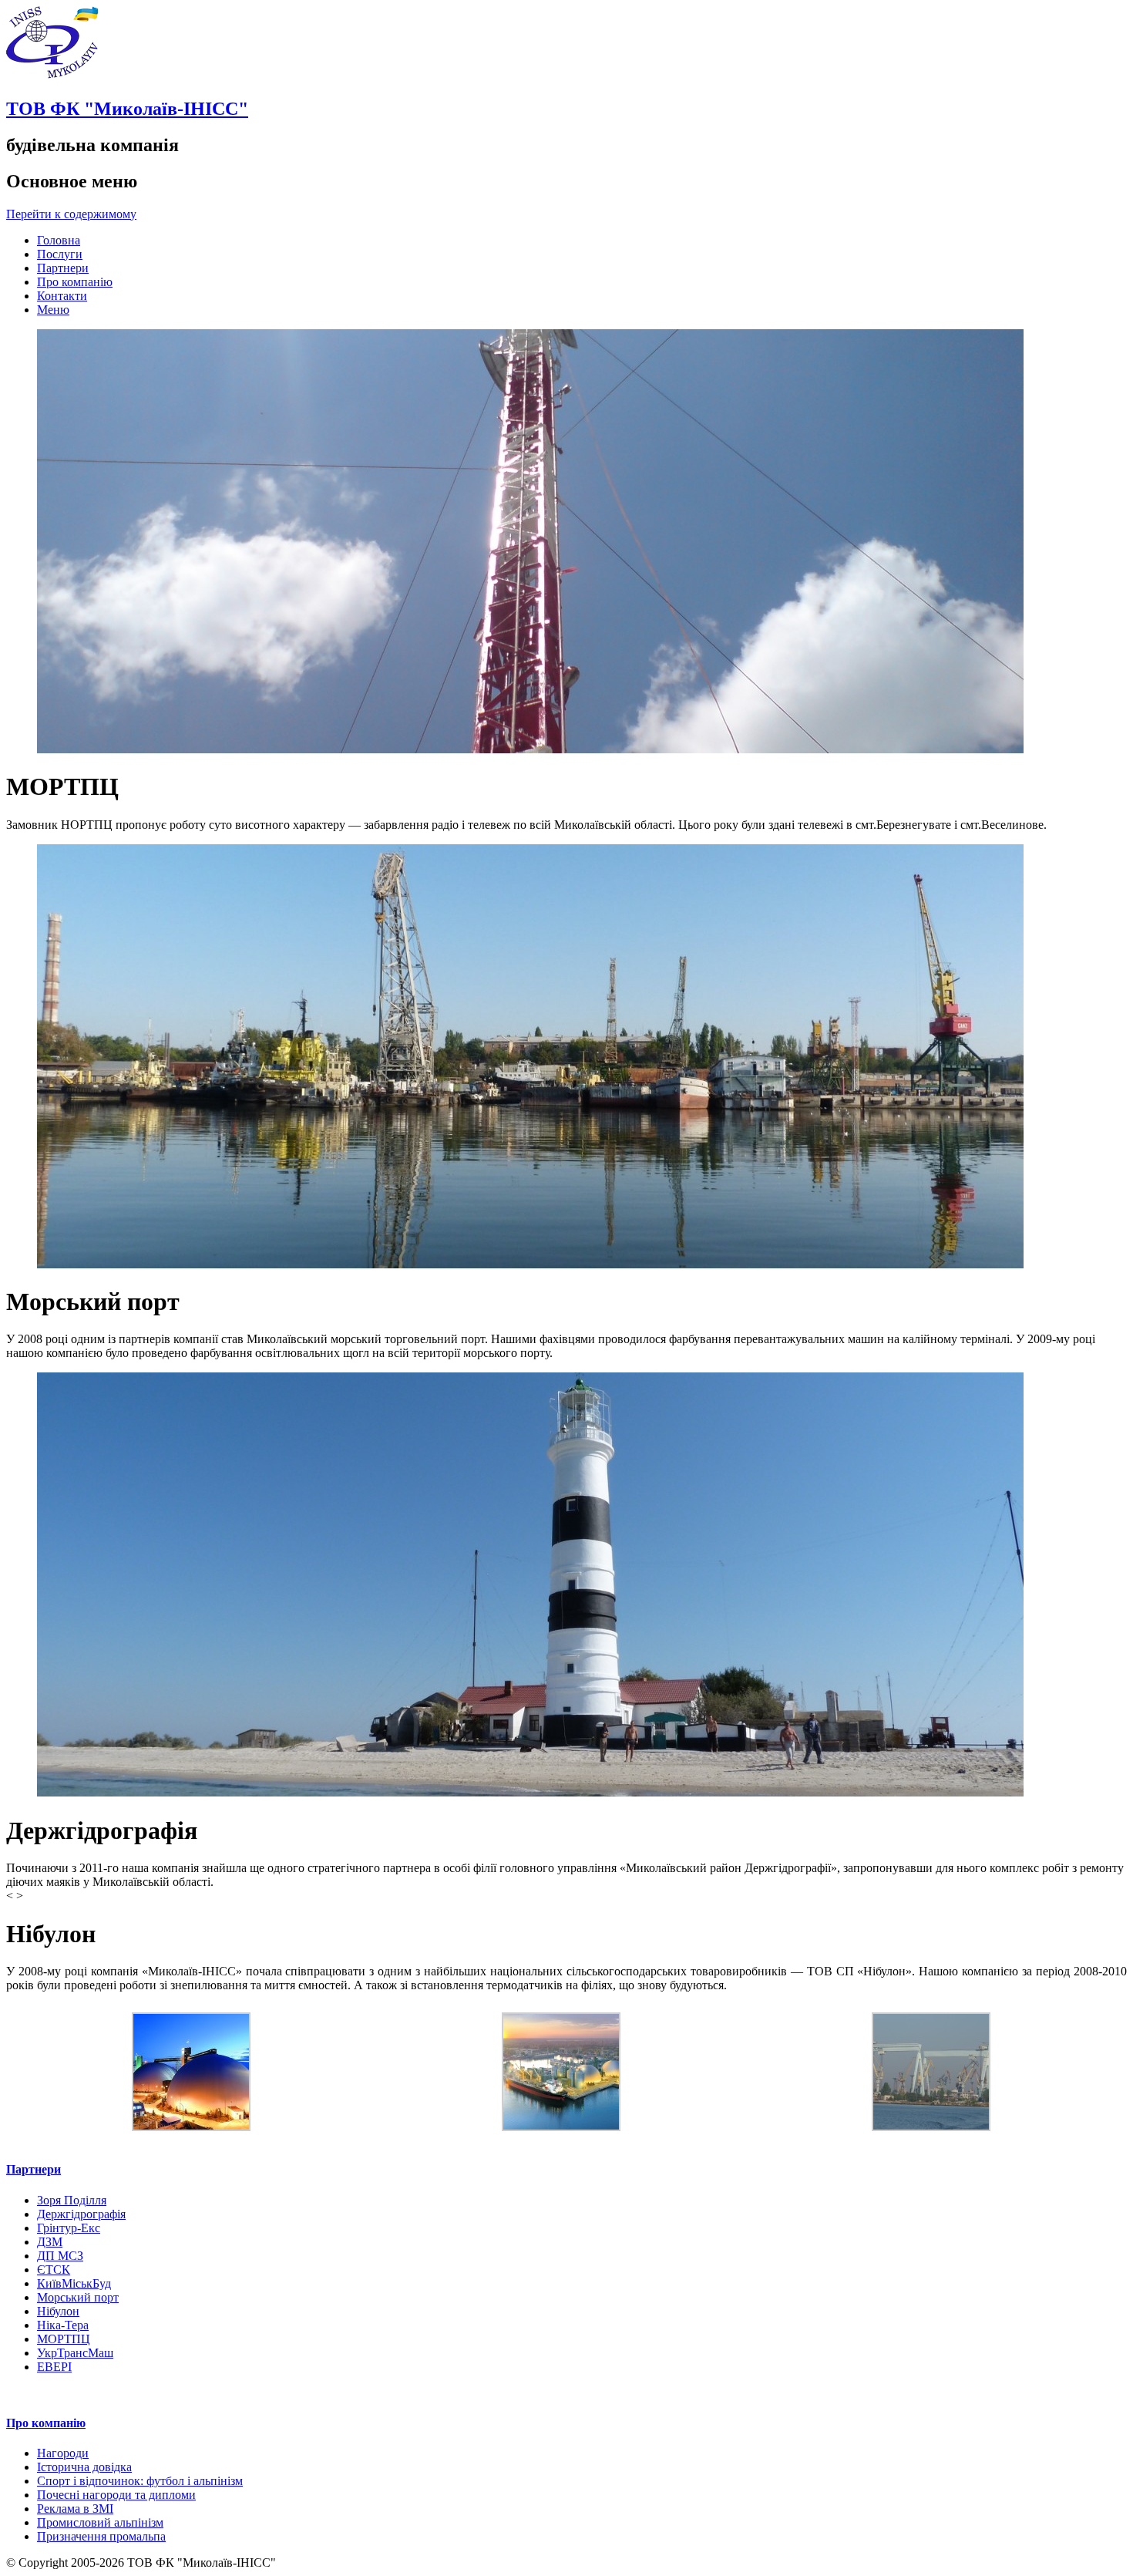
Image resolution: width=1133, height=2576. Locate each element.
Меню (53, 310)
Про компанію (75, 282)
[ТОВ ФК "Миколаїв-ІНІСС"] (52, 76)
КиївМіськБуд (74, 2283)
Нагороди (63, 2453)
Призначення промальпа (101, 2536)
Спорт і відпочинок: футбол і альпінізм (140, 2481)
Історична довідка (84, 2467)
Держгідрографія (81, 2214)
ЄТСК (54, 2270)
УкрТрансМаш (75, 2353)
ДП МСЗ (60, 2256)
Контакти (62, 296)
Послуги (60, 254)
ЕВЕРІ (54, 2367)
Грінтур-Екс (69, 2228)
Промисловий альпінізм (100, 2522)
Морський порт (78, 2297)
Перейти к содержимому (71, 214)
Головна (59, 240)
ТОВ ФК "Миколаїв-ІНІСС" (127, 109)
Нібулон (58, 2311)
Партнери (63, 268)
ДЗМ (50, 2242)
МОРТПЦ (64, 2339)
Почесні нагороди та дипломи (116, 2495)
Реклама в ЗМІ (75, 2509)
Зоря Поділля (72, 2200)
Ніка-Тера (63, 2325)
